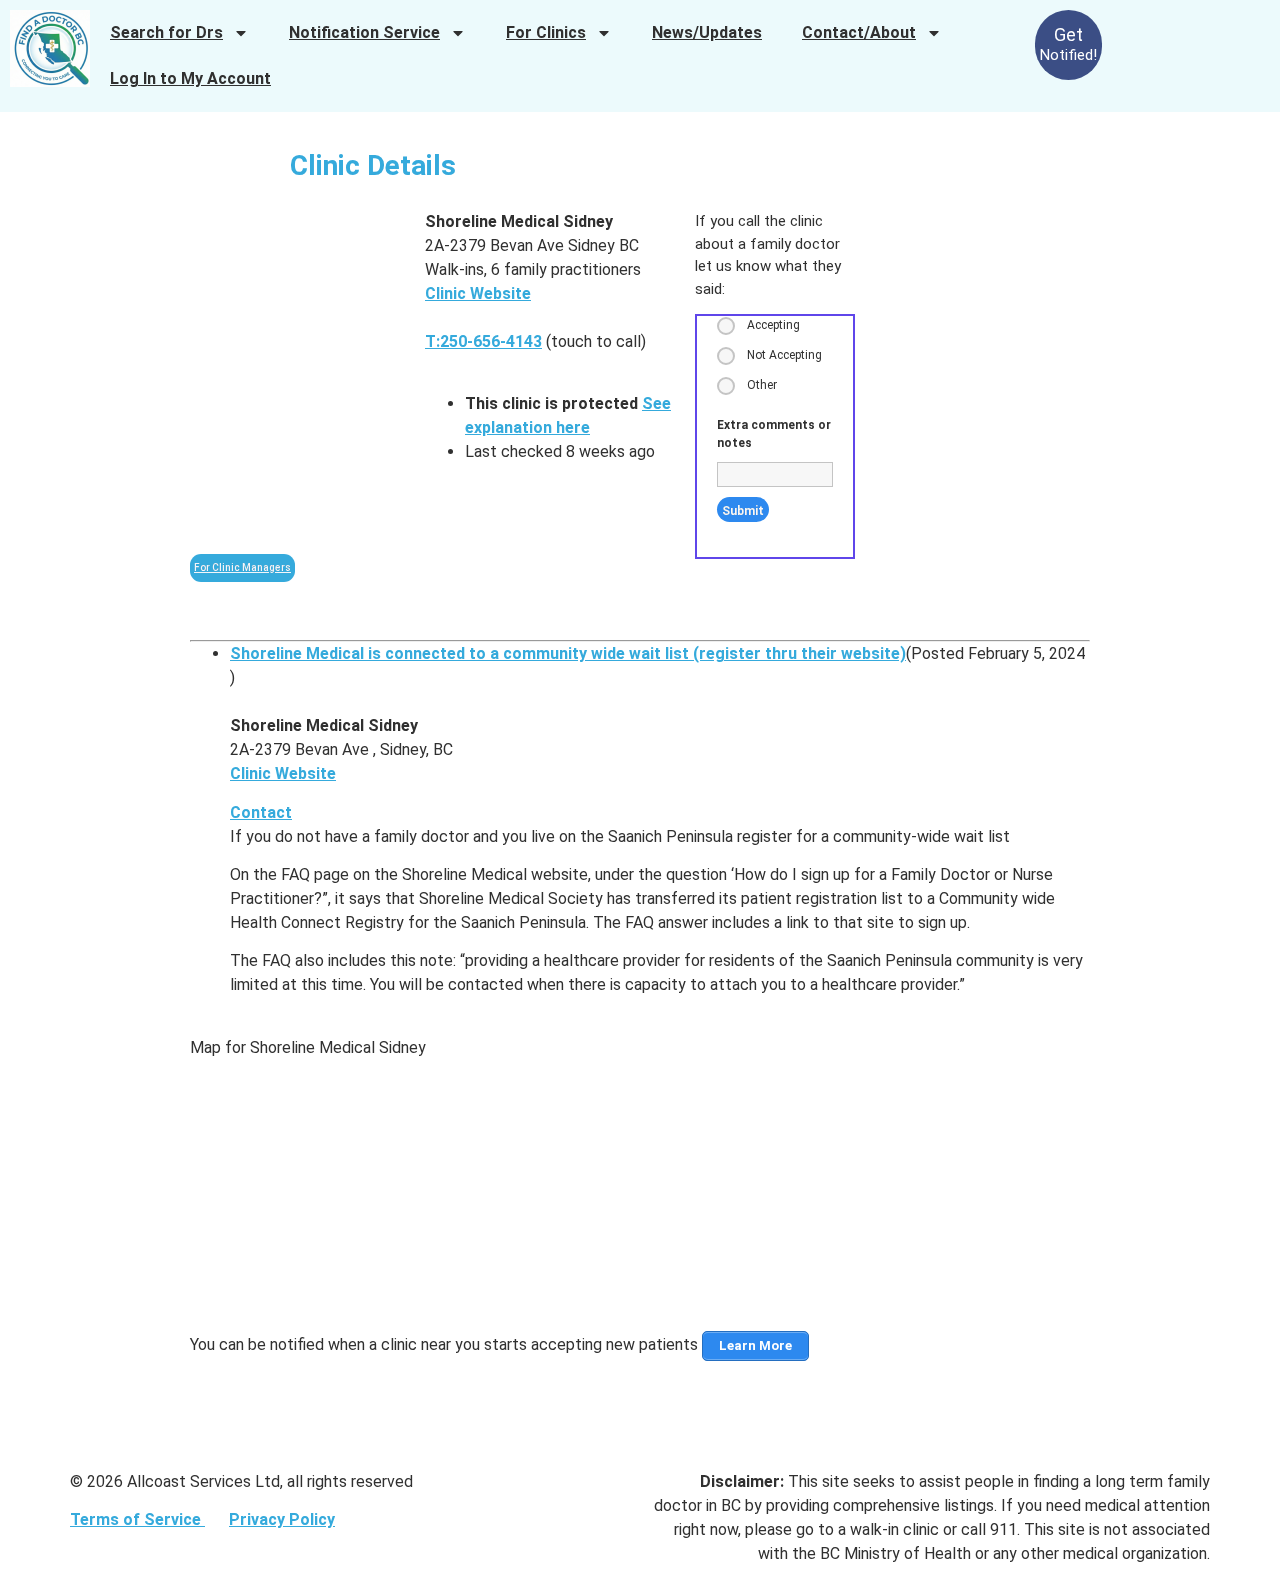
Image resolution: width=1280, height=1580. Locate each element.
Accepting (773, 325)
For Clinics (546, 32)
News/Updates (707, 32)
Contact (261, 812)
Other (762, 385)
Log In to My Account (190, 78)
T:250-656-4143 (483, 341)
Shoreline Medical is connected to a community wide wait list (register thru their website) (568, 653)
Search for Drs (166, 32)
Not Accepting (784, 355)
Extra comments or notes (774, 434)
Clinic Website (478, 293)
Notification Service (364, 32)
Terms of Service (137, 1519)
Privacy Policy (282, 1519)
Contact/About (859, 32)
